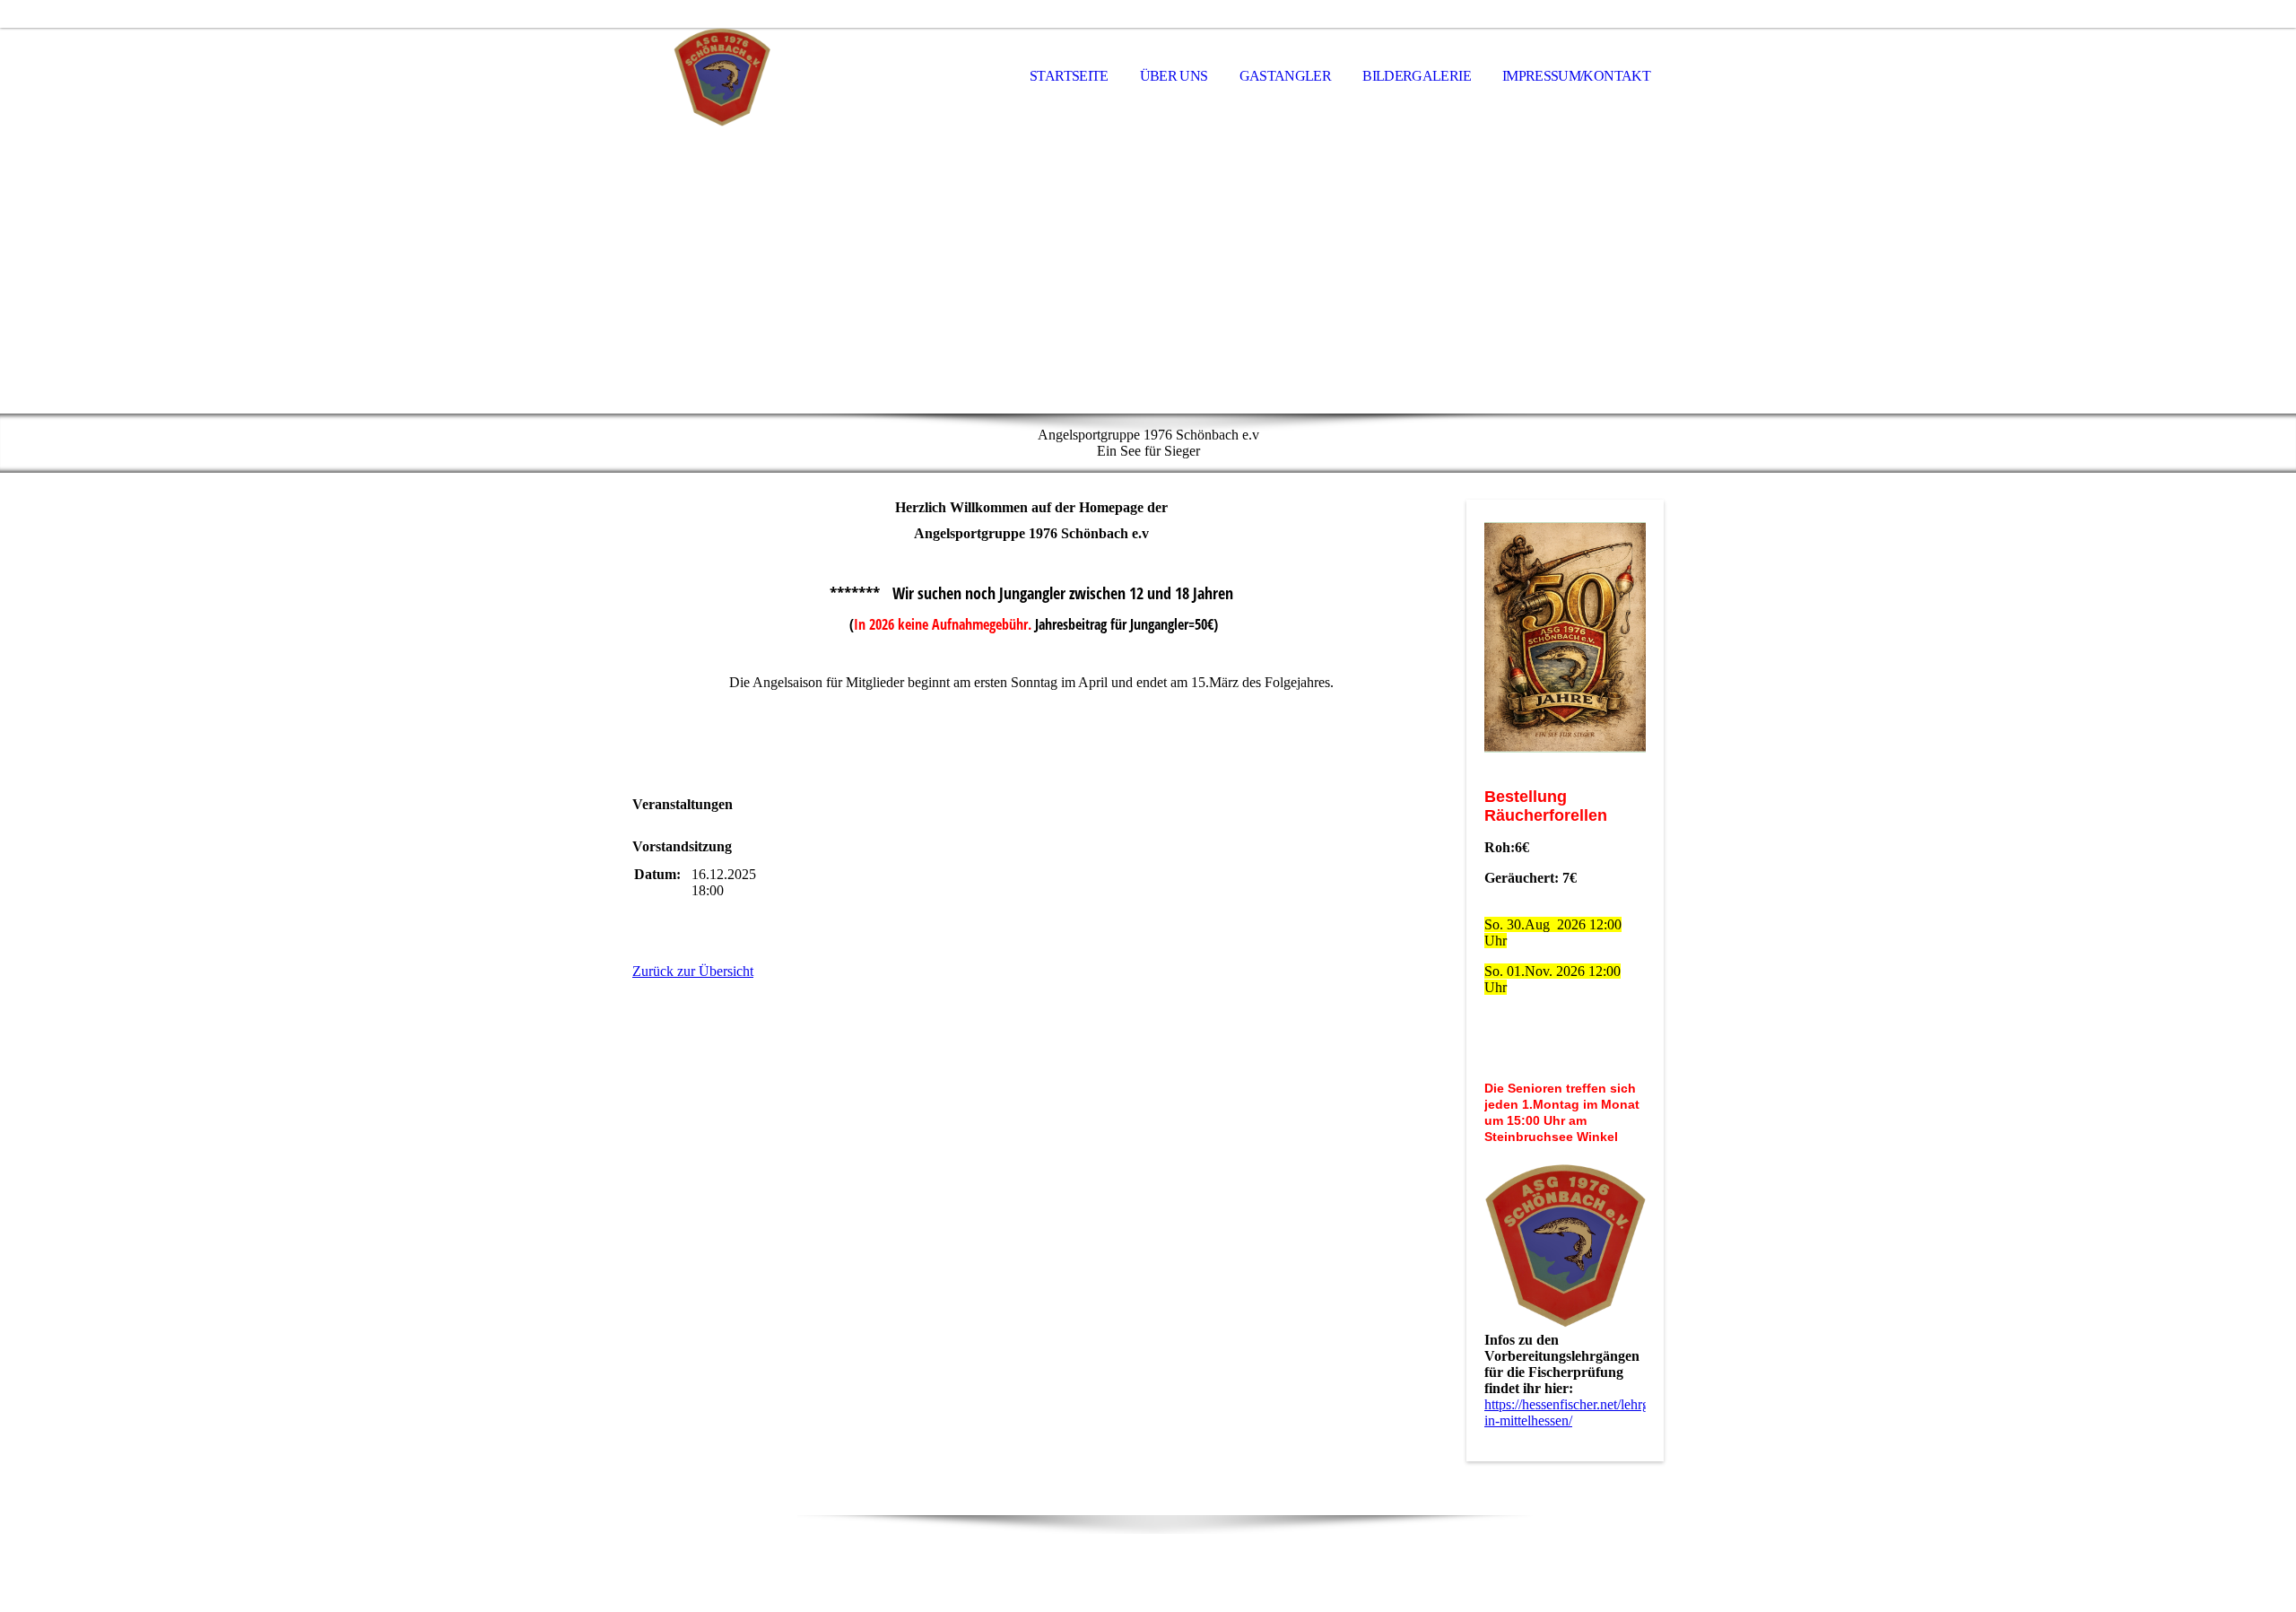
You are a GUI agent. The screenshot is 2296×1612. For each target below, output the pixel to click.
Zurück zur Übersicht (693, 971)
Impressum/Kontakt (1576, 76)
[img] (722, 77)
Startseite (1069, 76)
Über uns (1174, 76)
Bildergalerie (1417, 76)
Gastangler (1286, 76)
